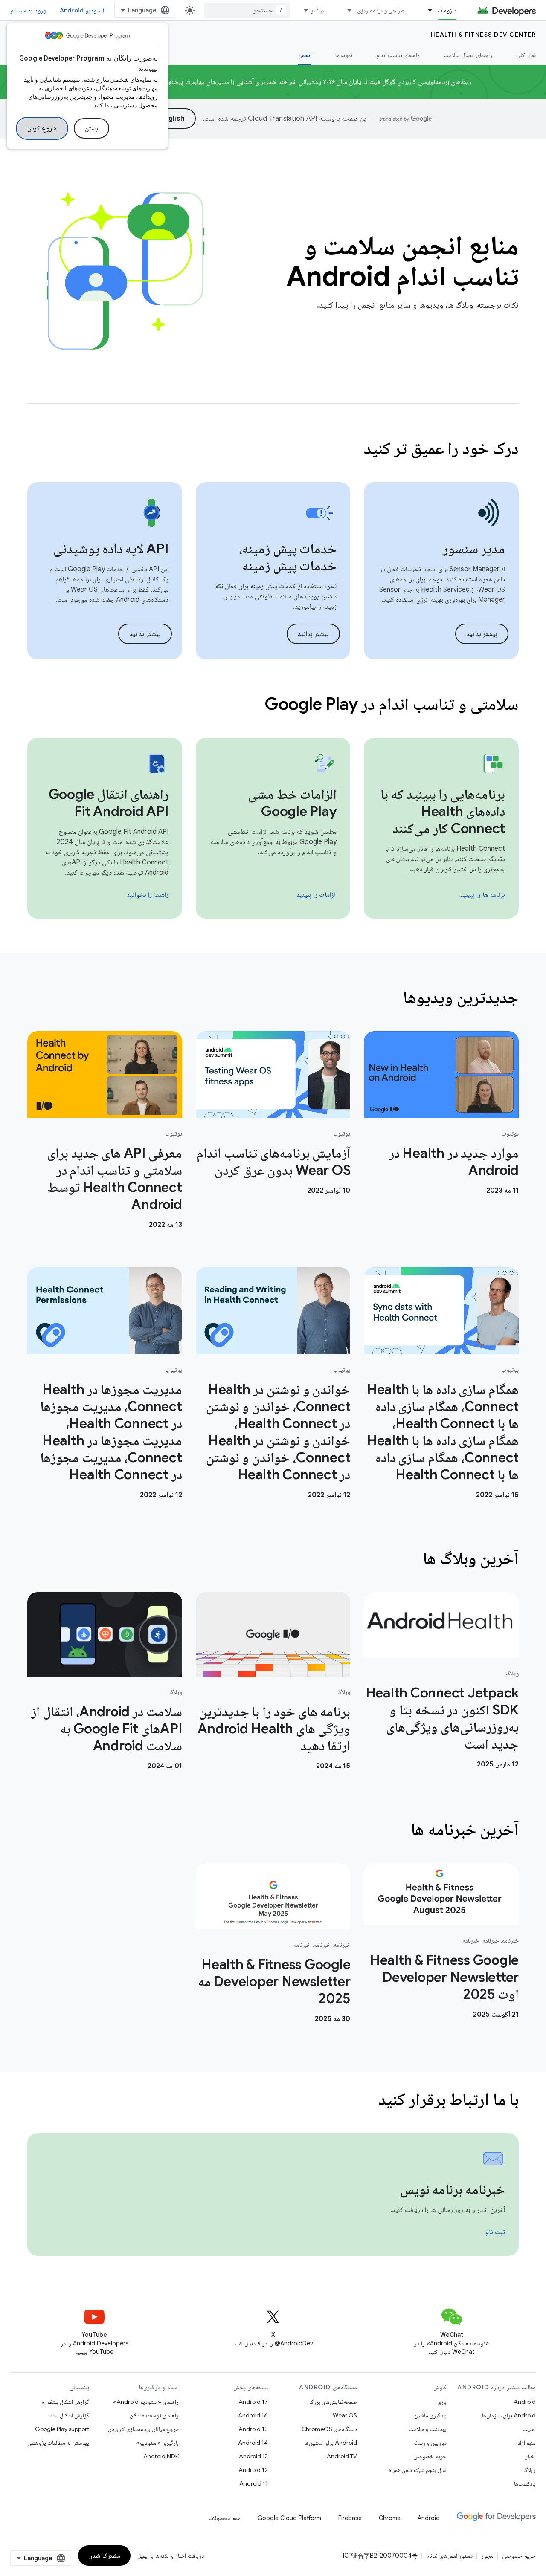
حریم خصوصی (430, 2456)
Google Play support (62, 2429)
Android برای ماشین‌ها (331, 2443)
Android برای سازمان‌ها (509, 2415)
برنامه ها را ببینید (483, 895)
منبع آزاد (527, 2443)
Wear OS (345, 2415)
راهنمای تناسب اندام (398, 55)
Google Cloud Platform (289, 2518)
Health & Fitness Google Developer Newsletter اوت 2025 (444, 1977)
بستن (91, 128)
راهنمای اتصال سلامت (468, 55)
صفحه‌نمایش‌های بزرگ (333, 2402)
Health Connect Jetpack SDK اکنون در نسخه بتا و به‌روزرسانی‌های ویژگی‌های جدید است (442, 1718)
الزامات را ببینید (317, 895)
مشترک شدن (104, 2556)
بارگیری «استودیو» (157, 2443)
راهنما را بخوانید (148, 895)
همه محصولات (225, 2518)
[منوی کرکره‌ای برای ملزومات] (426, 10)
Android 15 (253, 2429)
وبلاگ (530, 2470)
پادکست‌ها (525, 2483)
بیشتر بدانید (482, 634)
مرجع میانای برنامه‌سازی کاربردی (143, 2429)
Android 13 (253, 2456)
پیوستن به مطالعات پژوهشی (58, 2443)
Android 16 (253, 2415)
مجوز (487, 2556)
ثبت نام (495, 2232)
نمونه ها (344, 55)
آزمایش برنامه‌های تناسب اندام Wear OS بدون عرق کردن (273, 1162)
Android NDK (161, 2456)
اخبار (530, 2456)
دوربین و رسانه (430, 2443)
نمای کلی (526, 55)
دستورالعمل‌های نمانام (449, 2556)
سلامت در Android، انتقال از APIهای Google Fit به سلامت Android (106, 1729)
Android (525, 2402)
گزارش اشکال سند (70, 2415)
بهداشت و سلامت (428, 2429)
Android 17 (253, 2402)
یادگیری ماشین (430, 2415)
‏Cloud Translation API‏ (282, 119)
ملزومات (447, 10)
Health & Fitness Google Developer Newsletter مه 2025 (274, 1981)
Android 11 (254, 2483)
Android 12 (253, 2470)
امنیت (529, 2429)
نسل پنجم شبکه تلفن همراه (418, 2470)
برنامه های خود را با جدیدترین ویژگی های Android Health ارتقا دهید (274, 1729)
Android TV (342, 2456)
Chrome (390, 2518)
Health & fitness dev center (484, 35)
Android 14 (253, 2443)
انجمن (305, 55)
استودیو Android (82, 10)
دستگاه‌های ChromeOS (329, 2429)
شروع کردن (42, 128)
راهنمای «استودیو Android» (146, 2402)
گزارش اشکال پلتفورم (65, 2402)
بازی (442, 2402)
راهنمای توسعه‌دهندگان (154, 2415)
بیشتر (317, 10)
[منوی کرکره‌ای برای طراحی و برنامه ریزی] (346, 10)
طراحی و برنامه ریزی (381, 10)
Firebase (350, 2518)
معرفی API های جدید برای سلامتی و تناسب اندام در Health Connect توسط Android (114, 1179)
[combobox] (247, 10)
